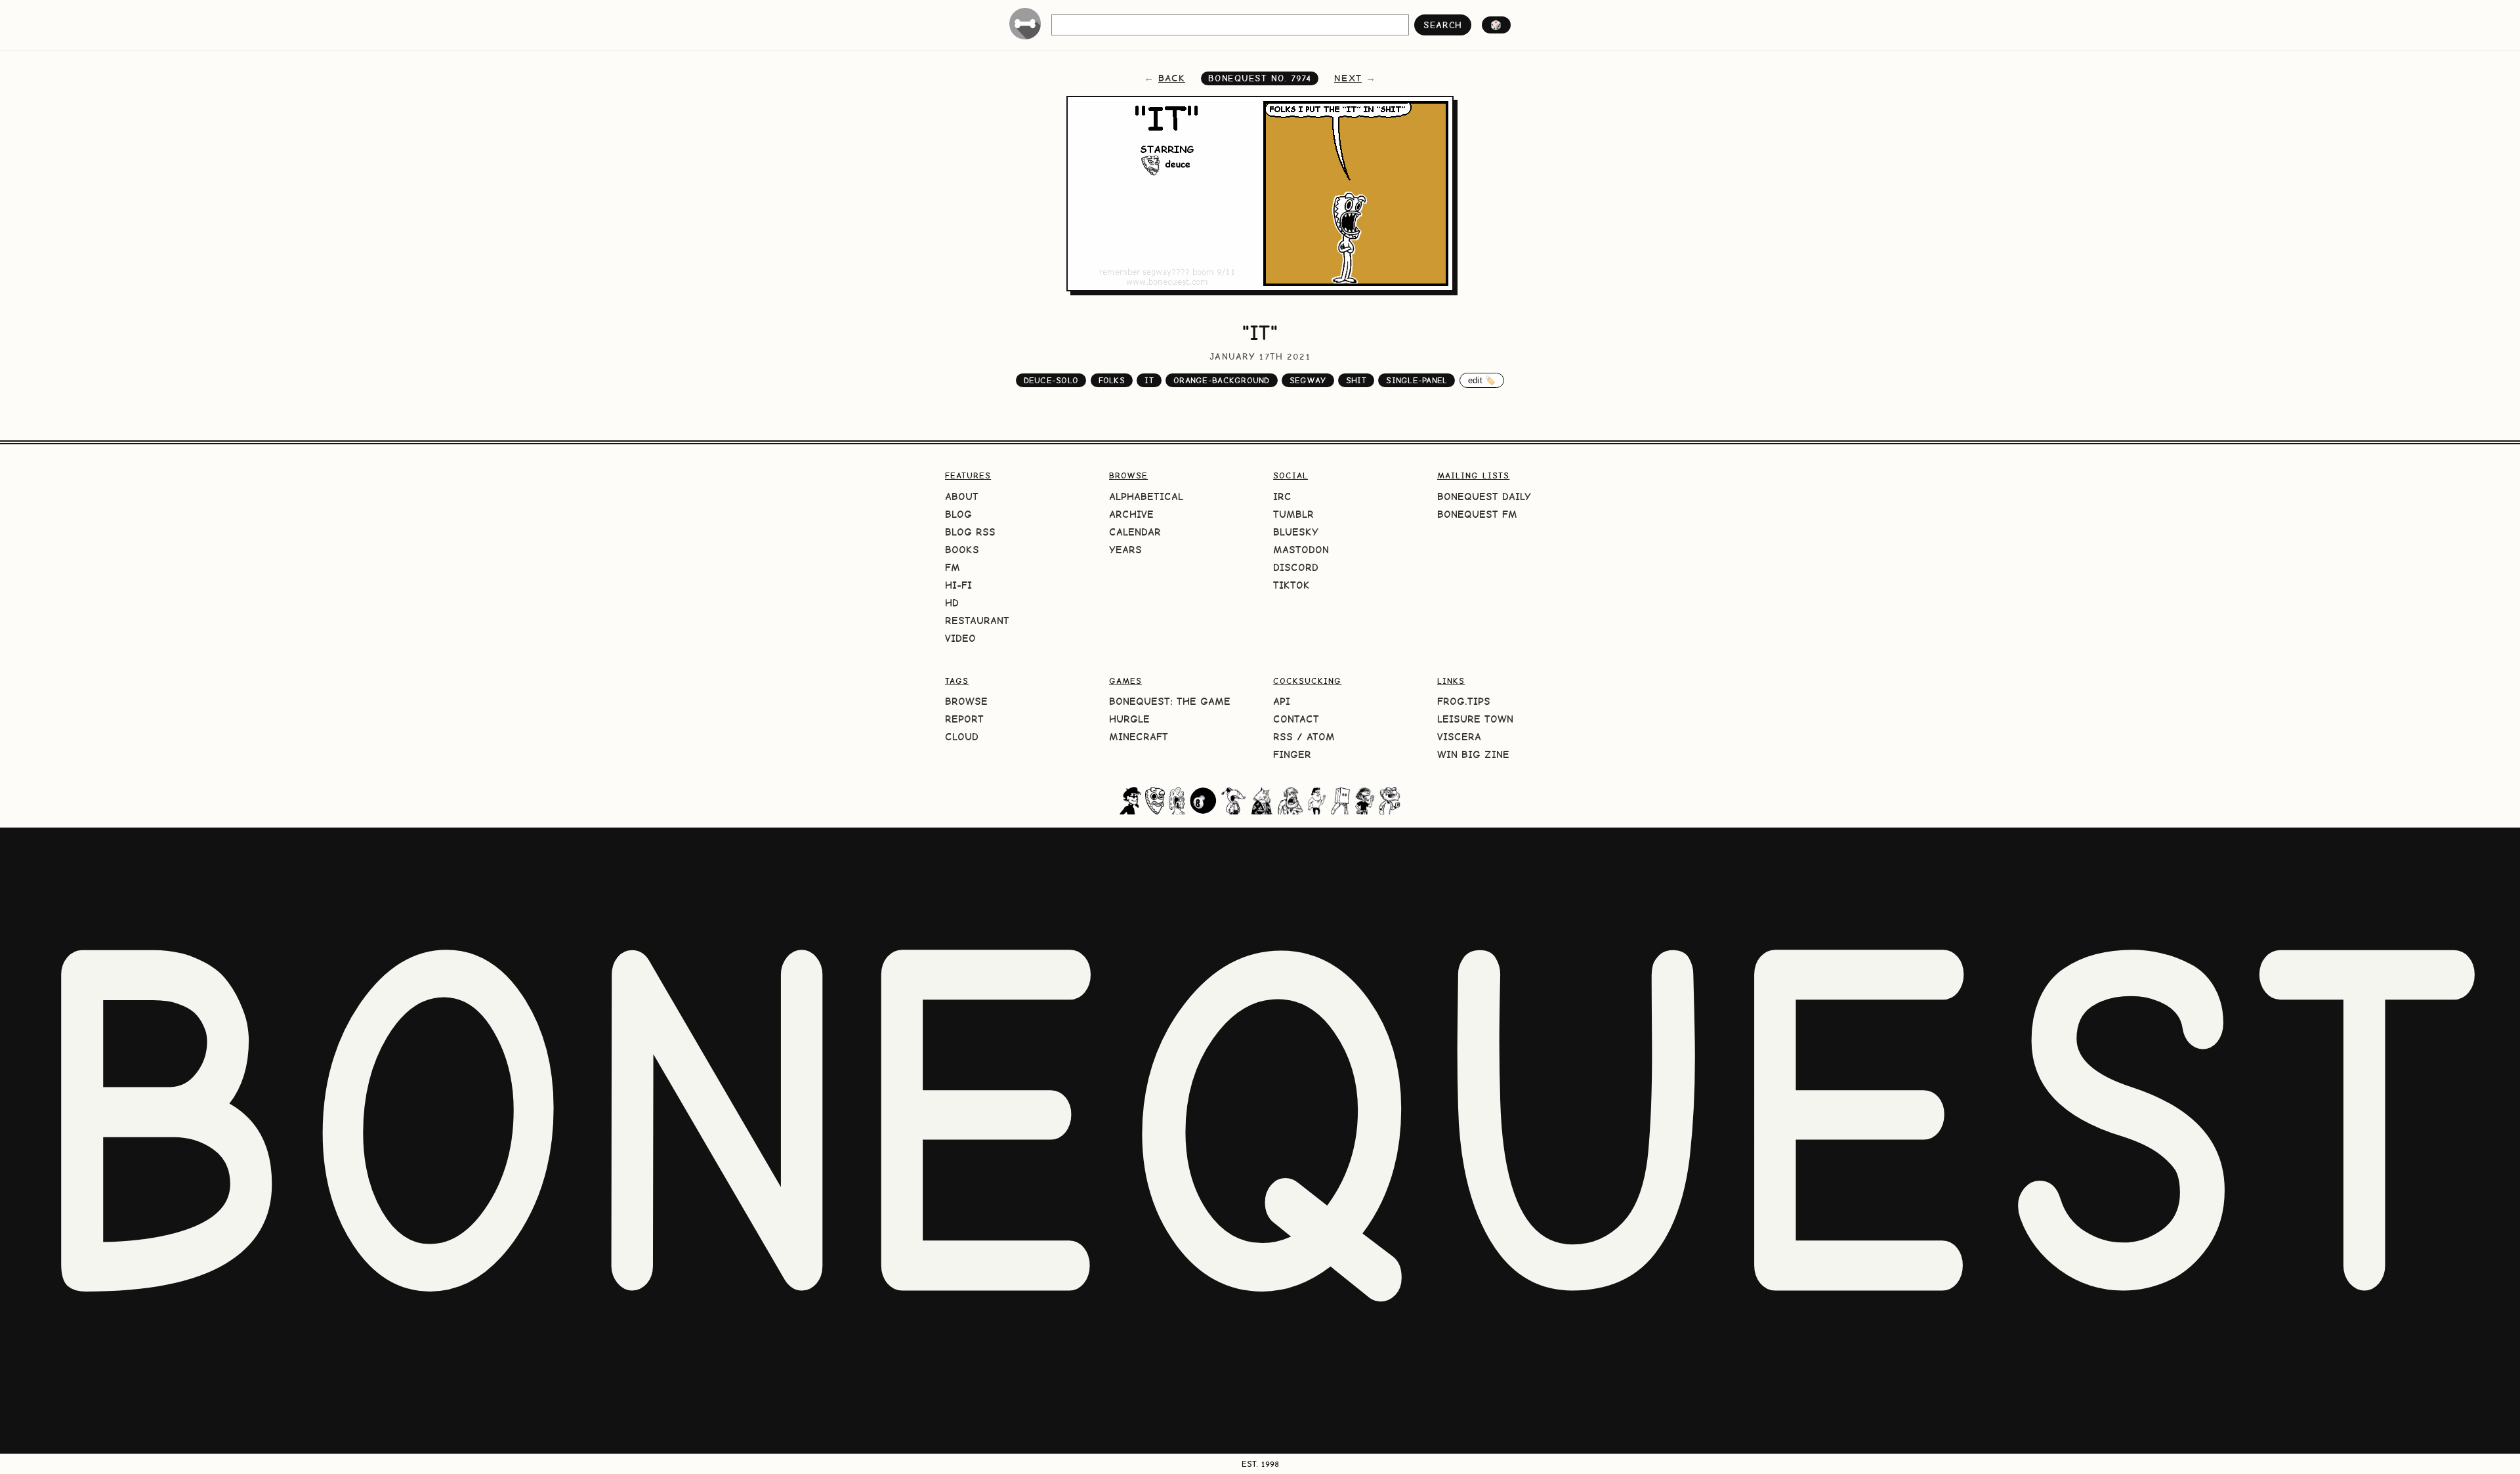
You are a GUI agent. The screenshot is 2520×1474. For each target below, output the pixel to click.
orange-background (1221, 380)
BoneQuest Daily (1484, 496)
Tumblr (1293, 514)
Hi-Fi (958, 585)
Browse (966, 701)
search (1443, 25)
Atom (1321, 737)
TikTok (1291, 585)
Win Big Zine (1473, 754)
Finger (1292, 754)
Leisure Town (1475, 719)
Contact (1296, 719)
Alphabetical (1146, 496)
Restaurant (977, 621)
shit (1356, 380)
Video (960, 638)
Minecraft (1139, 737)
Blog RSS (970, 532)
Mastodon (1301, 550)
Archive (1131, 514)
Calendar (1135, 532)
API (1282, 701)
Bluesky (1296, 532)
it (1149, 380)
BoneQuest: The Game (1170, 701)
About (962, 496)
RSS (1283, 737)
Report (964, 719)
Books (962, 550)
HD (952, 603)
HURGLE (1129, 719)
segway (1308, 380)
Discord (1296, 567)
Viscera (1459, 737)
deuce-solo (1051, 380)
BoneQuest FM (1477, 514)
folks (1112, 380)
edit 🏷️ (1482, 380)
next (1348, 78)
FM (953, 567)
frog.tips (1464, 701)
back (1172, 78)
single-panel (1417, 380)
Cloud (962, 737)
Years (1125, 550)
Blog (958, 514)
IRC (1282, 496)
